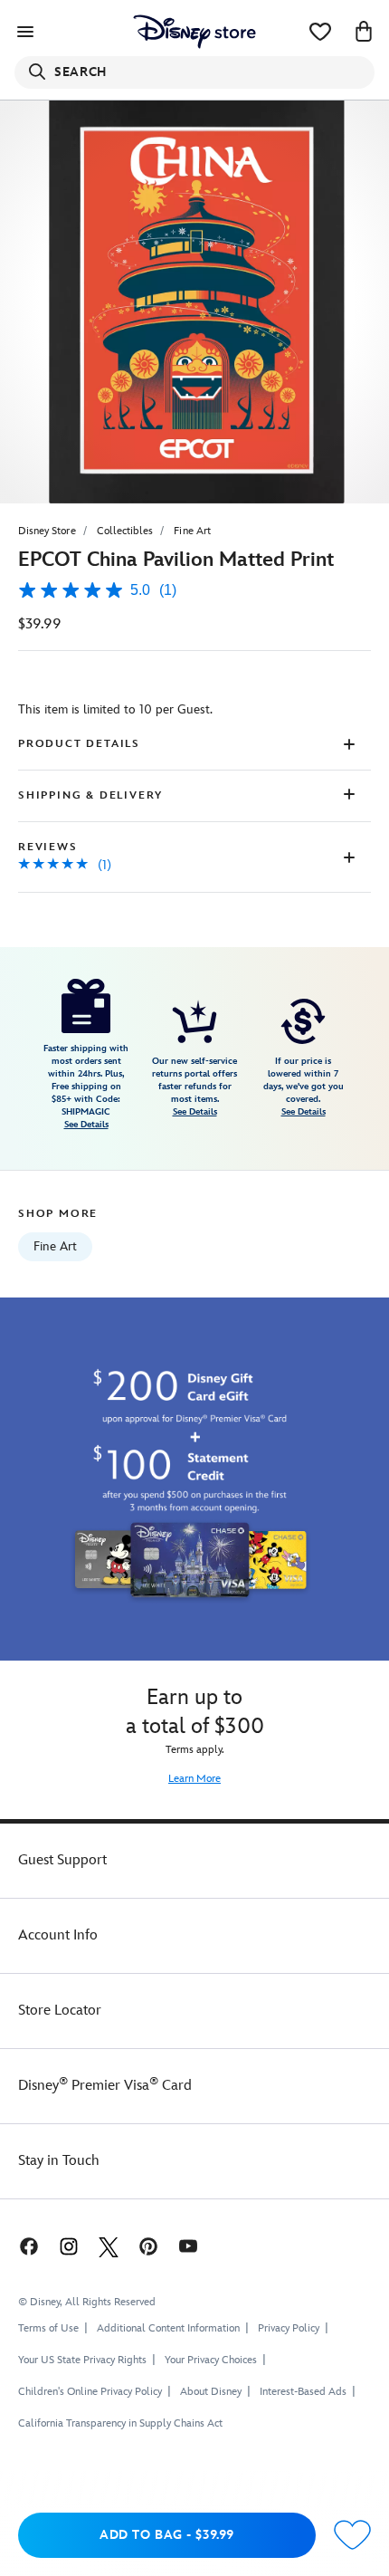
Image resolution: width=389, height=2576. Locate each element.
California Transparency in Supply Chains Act (120, 2423)
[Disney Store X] (109, 2246)
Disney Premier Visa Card (105, 2086)
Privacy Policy (289, 2328)
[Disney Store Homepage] (194, 32)
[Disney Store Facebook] (27, 2246)
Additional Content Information (168, 2328)
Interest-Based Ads (303, 2392)
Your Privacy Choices (211, 2361)
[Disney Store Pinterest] (148, 2246)
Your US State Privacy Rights (82, 2360)
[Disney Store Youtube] (188, 2246)
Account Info (58, 1935)
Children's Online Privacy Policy (90, 2392)
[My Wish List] (320, 32)
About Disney (211, 2392)
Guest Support (62, 1860)
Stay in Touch (59, 2161)
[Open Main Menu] (25, 32)
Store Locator (60, 2011)
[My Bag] (364, 32)
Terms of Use (48, 2328)
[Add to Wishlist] (352, 2536)
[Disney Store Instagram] (69, 2246)
